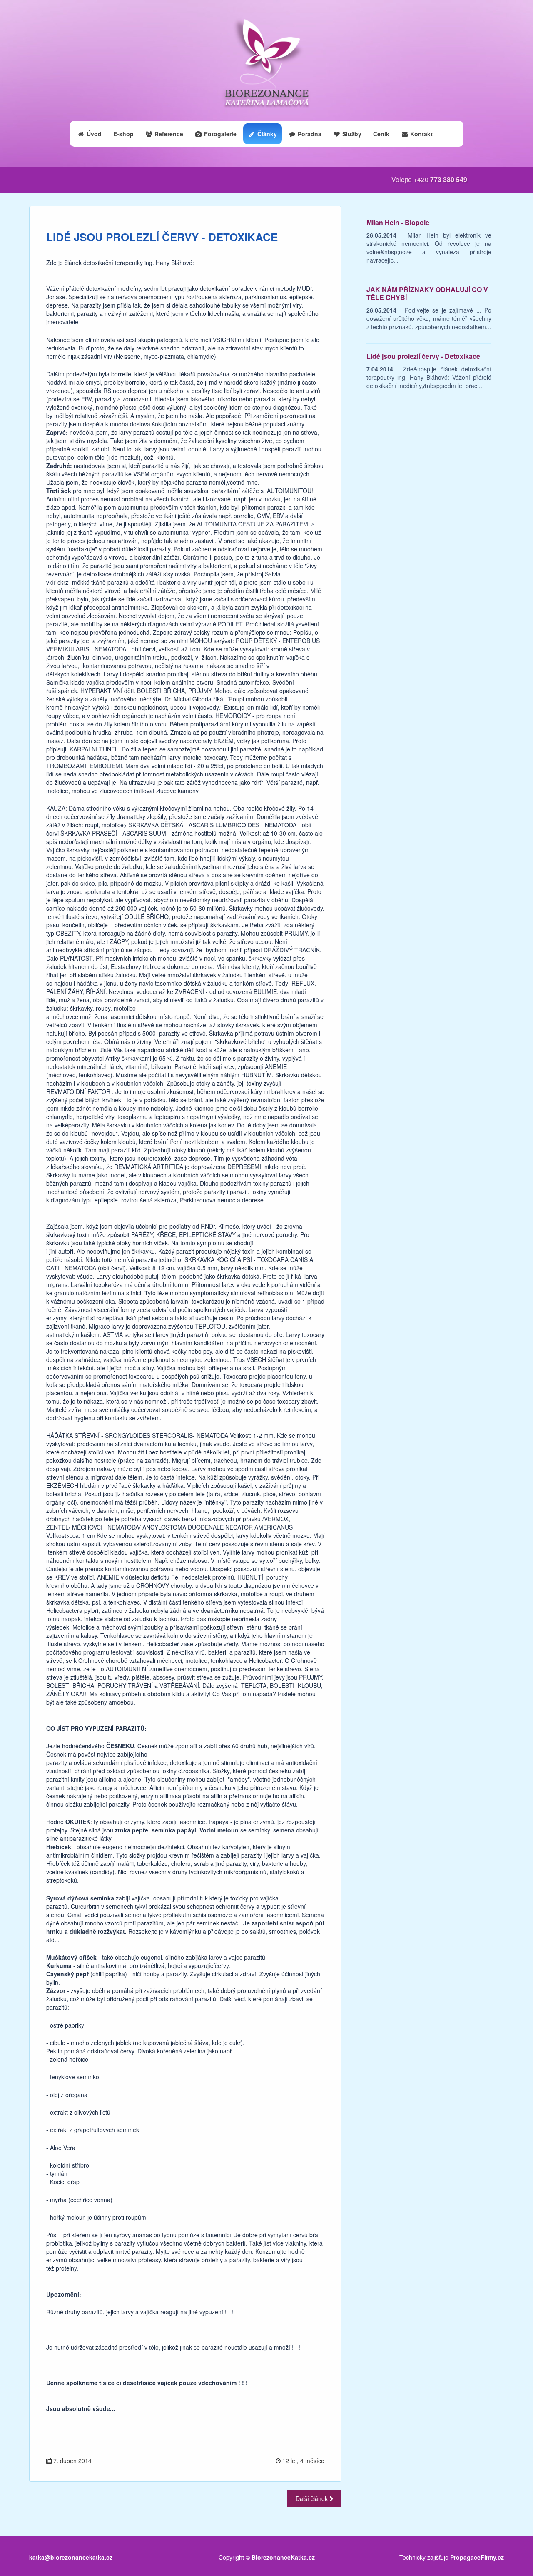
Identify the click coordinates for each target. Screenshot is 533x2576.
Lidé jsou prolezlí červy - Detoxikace (423, 356)
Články (266, 134)
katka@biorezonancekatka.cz (71, 2557)
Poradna (309, 134)
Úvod (93, 134)
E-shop (123, 134)
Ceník (381, 134)
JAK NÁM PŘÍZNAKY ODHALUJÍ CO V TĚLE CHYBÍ (427, 294)
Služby (351, 134)
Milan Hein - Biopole (398, 222)
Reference (168, 134)
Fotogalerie (219, 134)
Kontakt (421, 134)
